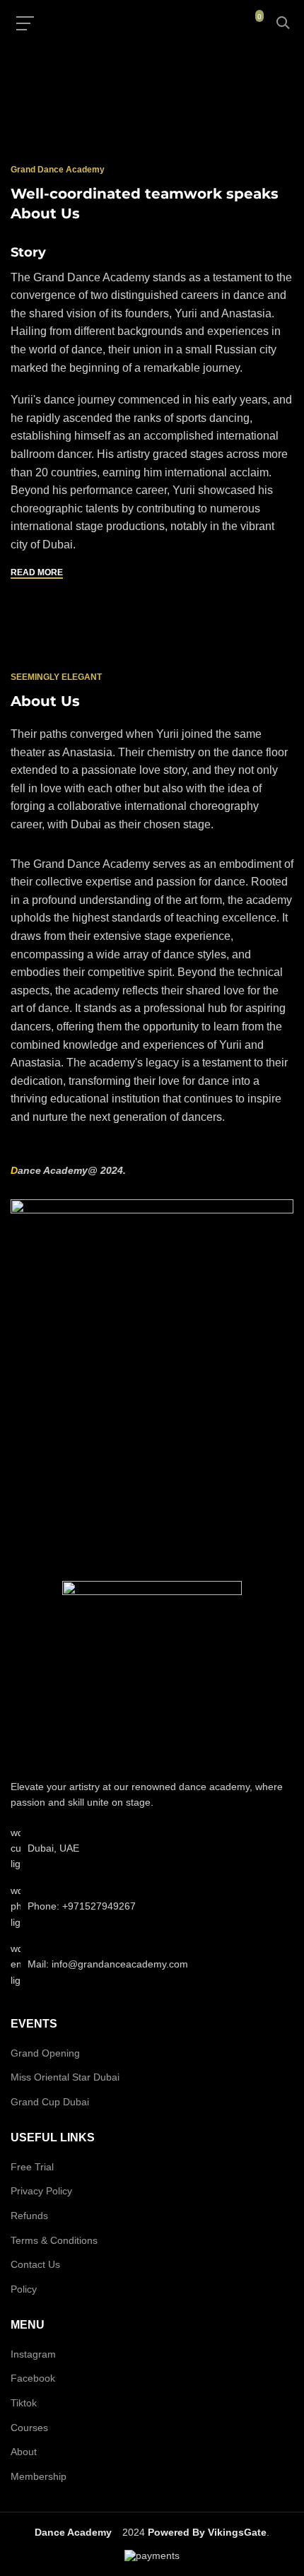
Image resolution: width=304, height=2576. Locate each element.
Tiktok (24, 2403)
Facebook (33, 2378)
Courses (29, 2428)
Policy (24, 2289)
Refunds (29, 2216)
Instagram (33, 2354)
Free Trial (32, 2167)
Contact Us (35, 2264)
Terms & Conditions (54, 2240)
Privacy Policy (41, 2191)
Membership (39, 2476)
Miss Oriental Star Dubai (65, 2077)
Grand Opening (45, 2053)
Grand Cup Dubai (50, 2102)
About (24, 2452)
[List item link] (152, 1906)
